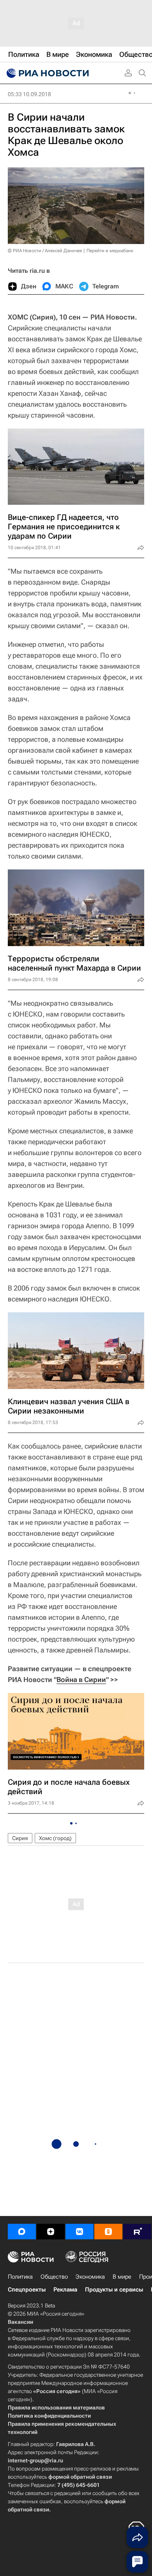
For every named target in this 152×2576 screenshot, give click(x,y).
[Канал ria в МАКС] (22, 2232)
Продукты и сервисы (114, 2290)
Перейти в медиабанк (110, 251)
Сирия (20, 1838)
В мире (122, 2277)
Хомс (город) (55, 1838)
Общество (54, 2277)
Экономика (90, 2277)
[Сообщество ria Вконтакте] (80, 2232)
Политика (20, 2277)
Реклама (65, 2290)
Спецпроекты (27, 2290)
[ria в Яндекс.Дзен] (51, 2232)
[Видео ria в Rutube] (137, 2232)
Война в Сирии (81, 1680)
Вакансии (20, 2322)
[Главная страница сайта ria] (47, 73)
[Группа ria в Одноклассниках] (108, 2232)
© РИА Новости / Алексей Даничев (45, 251)
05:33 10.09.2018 (29, 94)
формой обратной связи (80, 2477)
